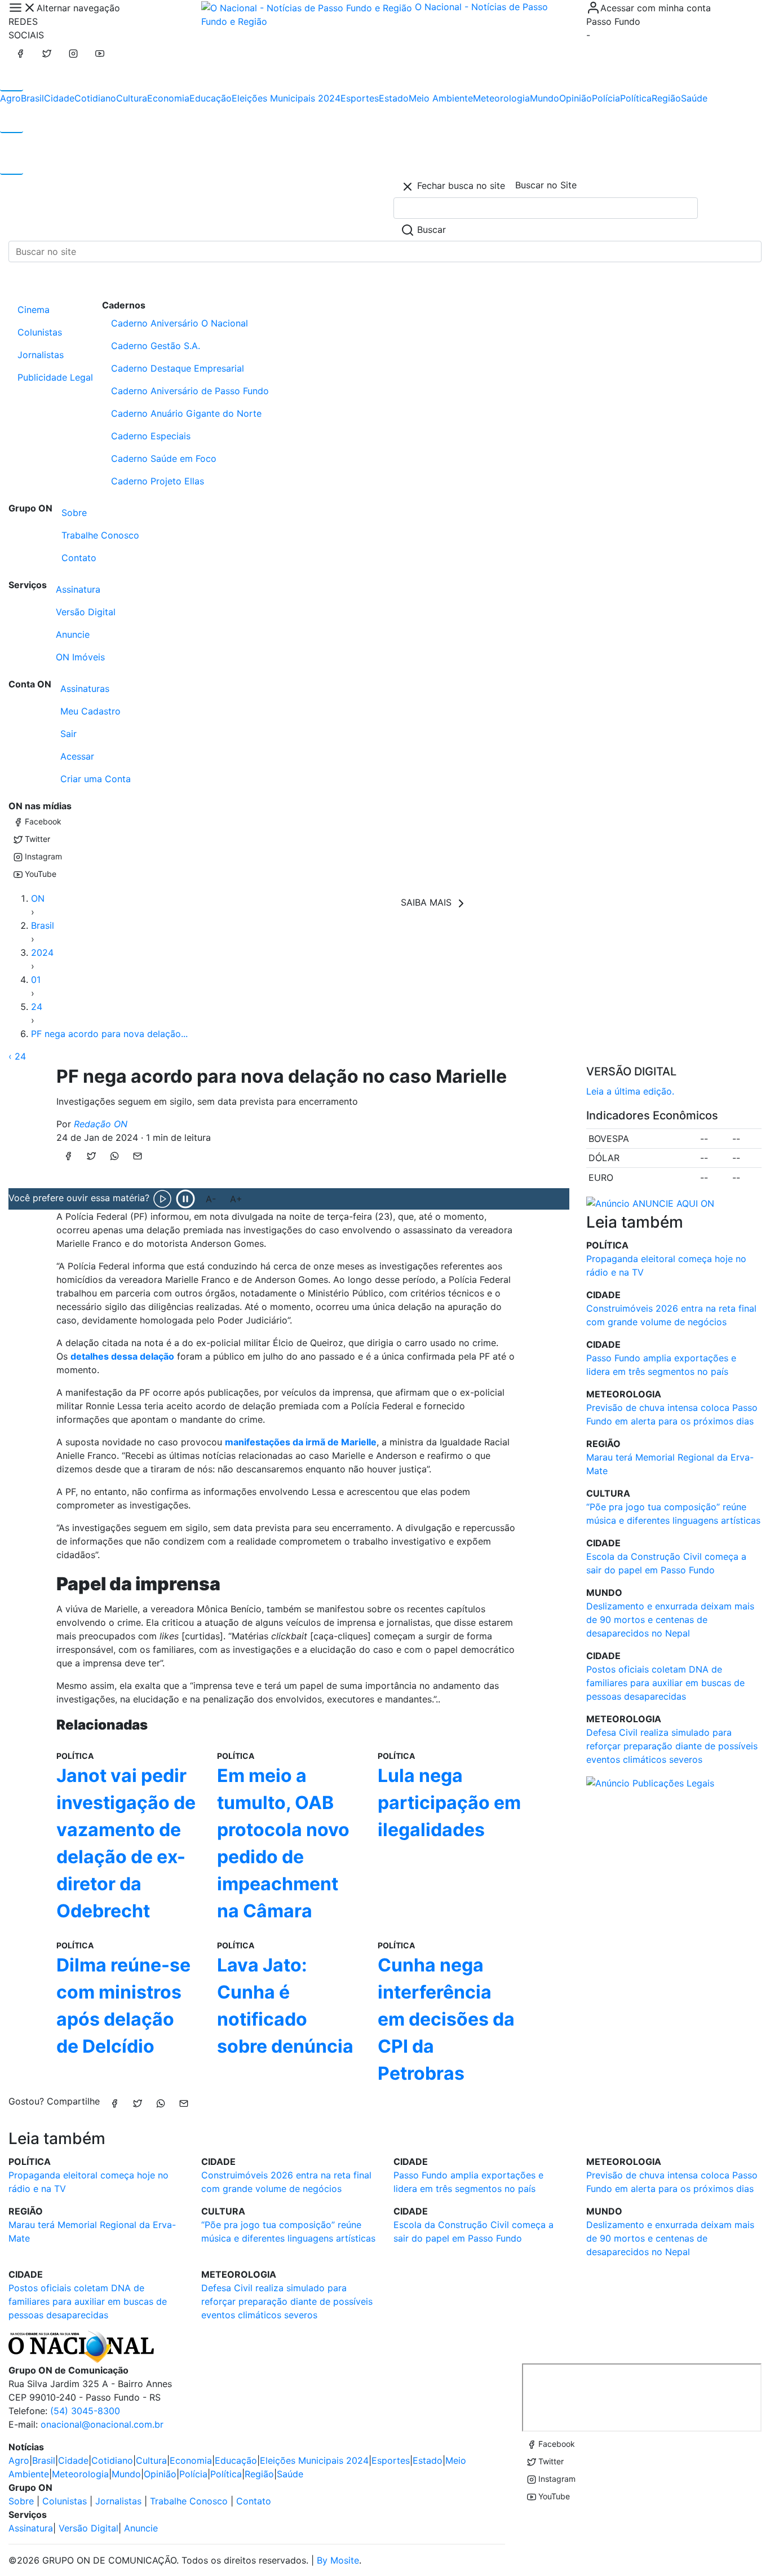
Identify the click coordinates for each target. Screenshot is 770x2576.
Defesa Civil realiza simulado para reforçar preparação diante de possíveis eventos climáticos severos (672, 1746)
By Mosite (338, 2560)
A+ (236, 1199)
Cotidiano (95, 98)
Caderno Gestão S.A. (156, 346)
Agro (10, 98)
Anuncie (73, 634)
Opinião (576, 98)
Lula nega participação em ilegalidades (449, 1803)
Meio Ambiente (441, 98)
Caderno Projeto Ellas (158, 481)
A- (211, 1199)
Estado (394, 98)
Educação (211, 98)
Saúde (694, 98)
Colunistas (40, 332)
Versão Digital (86, 612)
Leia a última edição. (630, 1091)
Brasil (32, 98)
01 (36, 980)
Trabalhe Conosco (100, 535)
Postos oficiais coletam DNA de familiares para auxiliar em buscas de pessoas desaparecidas (665, 1683)
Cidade (59, 98)
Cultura (132, 98)
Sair (68, 734)
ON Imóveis (80, 657)
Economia (168, 98)
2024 (42, 952)
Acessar (77, 756)
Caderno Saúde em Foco (164, 458)
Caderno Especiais (151, 436)
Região (666, 98)
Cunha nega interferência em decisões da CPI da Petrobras (446, 2019)
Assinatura (78, 589)
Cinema (34, 310)
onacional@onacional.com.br (102, 2424)
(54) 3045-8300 (85, 2411)
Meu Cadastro (90, 711)
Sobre (74, 513)
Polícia (606, 98)
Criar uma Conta (96, 779)
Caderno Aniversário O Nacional (180, 323)
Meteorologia (501, 98)
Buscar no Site (546, 185)
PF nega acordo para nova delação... (109, 1034)
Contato (79, 558)
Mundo (545, 98)
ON (38, 898)
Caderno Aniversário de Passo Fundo (190, 391)
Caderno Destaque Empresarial (178, 368)
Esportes (360, 98)
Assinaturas (85, 689)
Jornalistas (41, 355)
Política (636, 98)
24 (37, 1007)
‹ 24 (17, 1056)
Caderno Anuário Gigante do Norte (186, 413)
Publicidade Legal (55, 377)
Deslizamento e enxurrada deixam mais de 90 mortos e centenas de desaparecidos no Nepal (670, 1620)
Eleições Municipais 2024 (286, 98)
